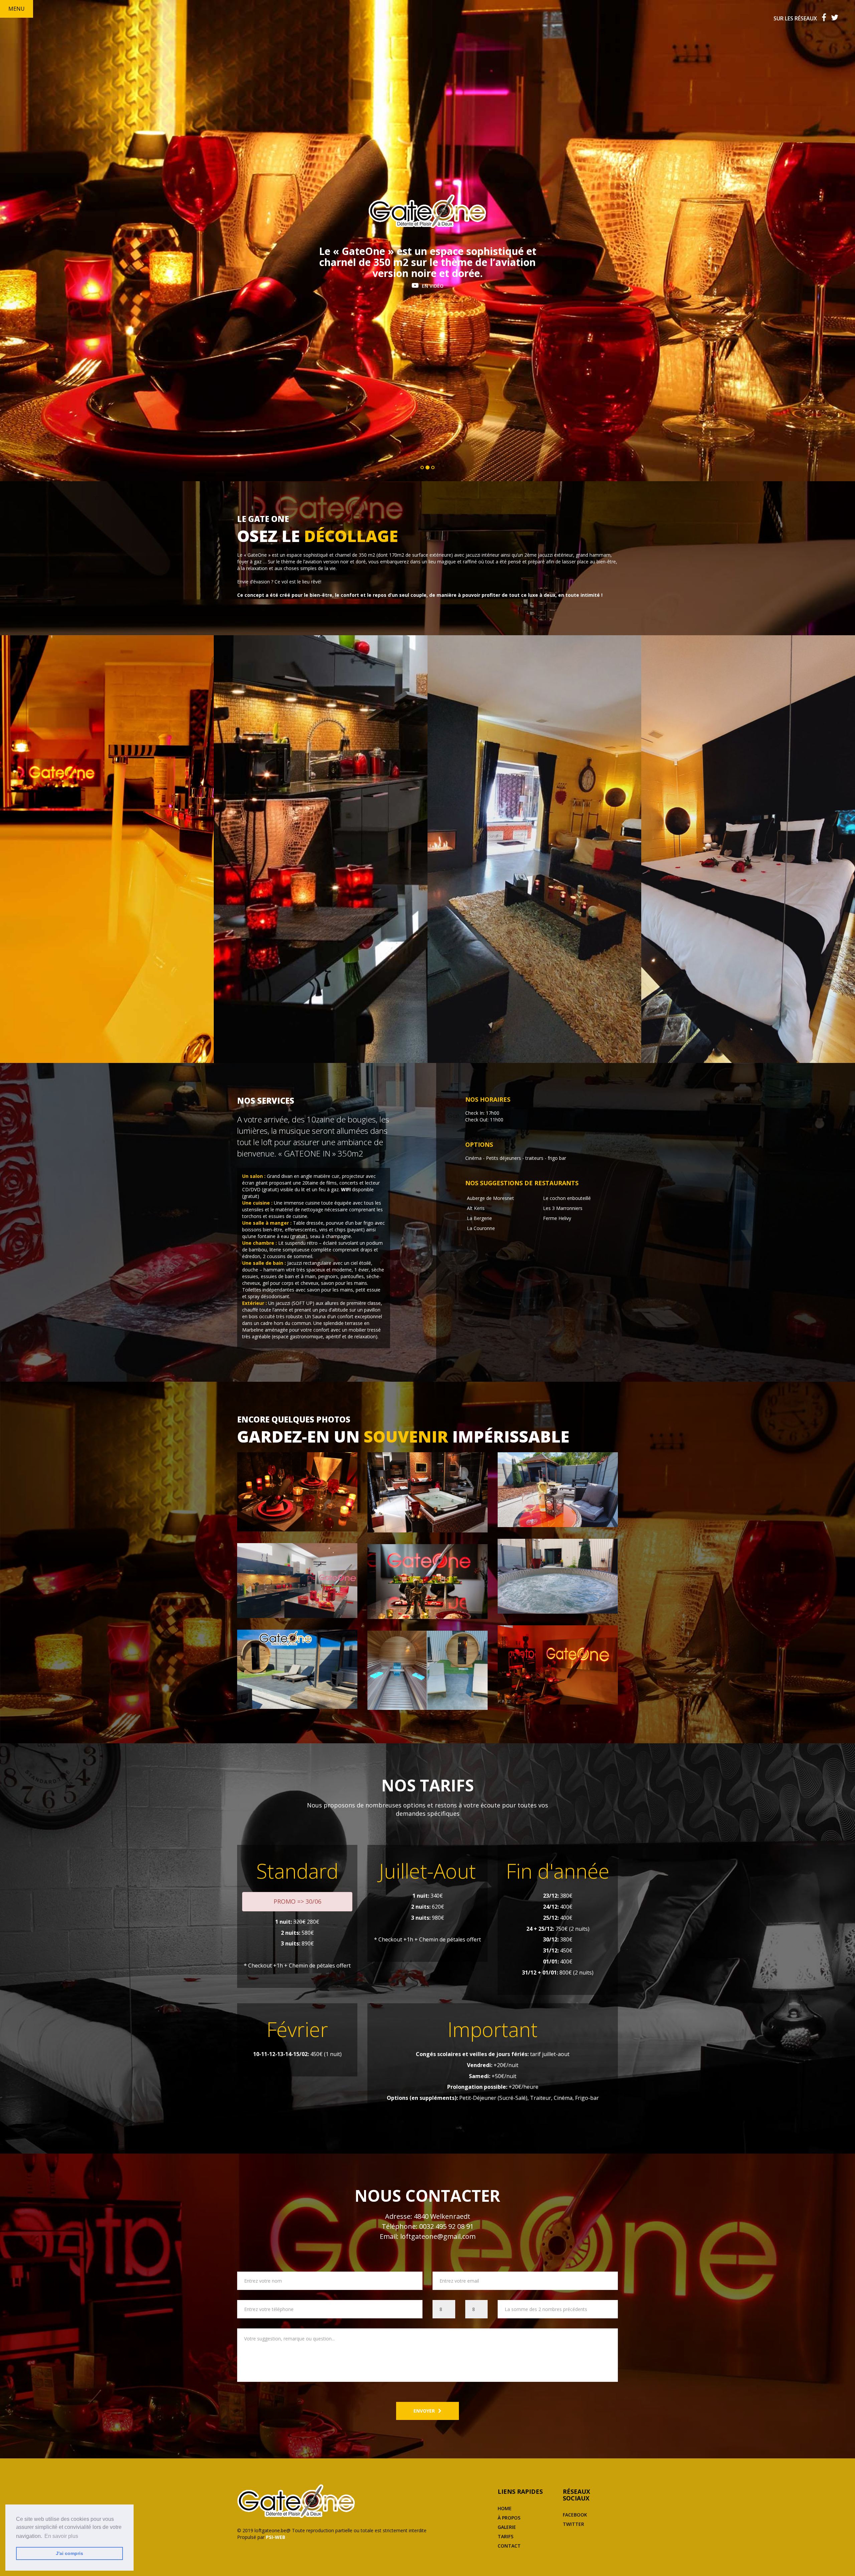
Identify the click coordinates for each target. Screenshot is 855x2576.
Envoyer (424, 2411)
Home (505, 2508)
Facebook (575, 2515)
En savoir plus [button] (61, 2536)
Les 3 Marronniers (563, 1208)
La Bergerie (479, 1218)
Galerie (507, 2527)
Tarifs (505, 2536)
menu (17, 9)
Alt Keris (476, 1208)
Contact (509, 2546)
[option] (107, 849)
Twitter (573, 2524)
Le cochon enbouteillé (567, 1198)
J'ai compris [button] (69, 2553)
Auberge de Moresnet (490, 1198)
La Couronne (481, 1228)
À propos (509, 2518)
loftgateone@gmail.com (438, 2236)
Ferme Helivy (557, 1218)
